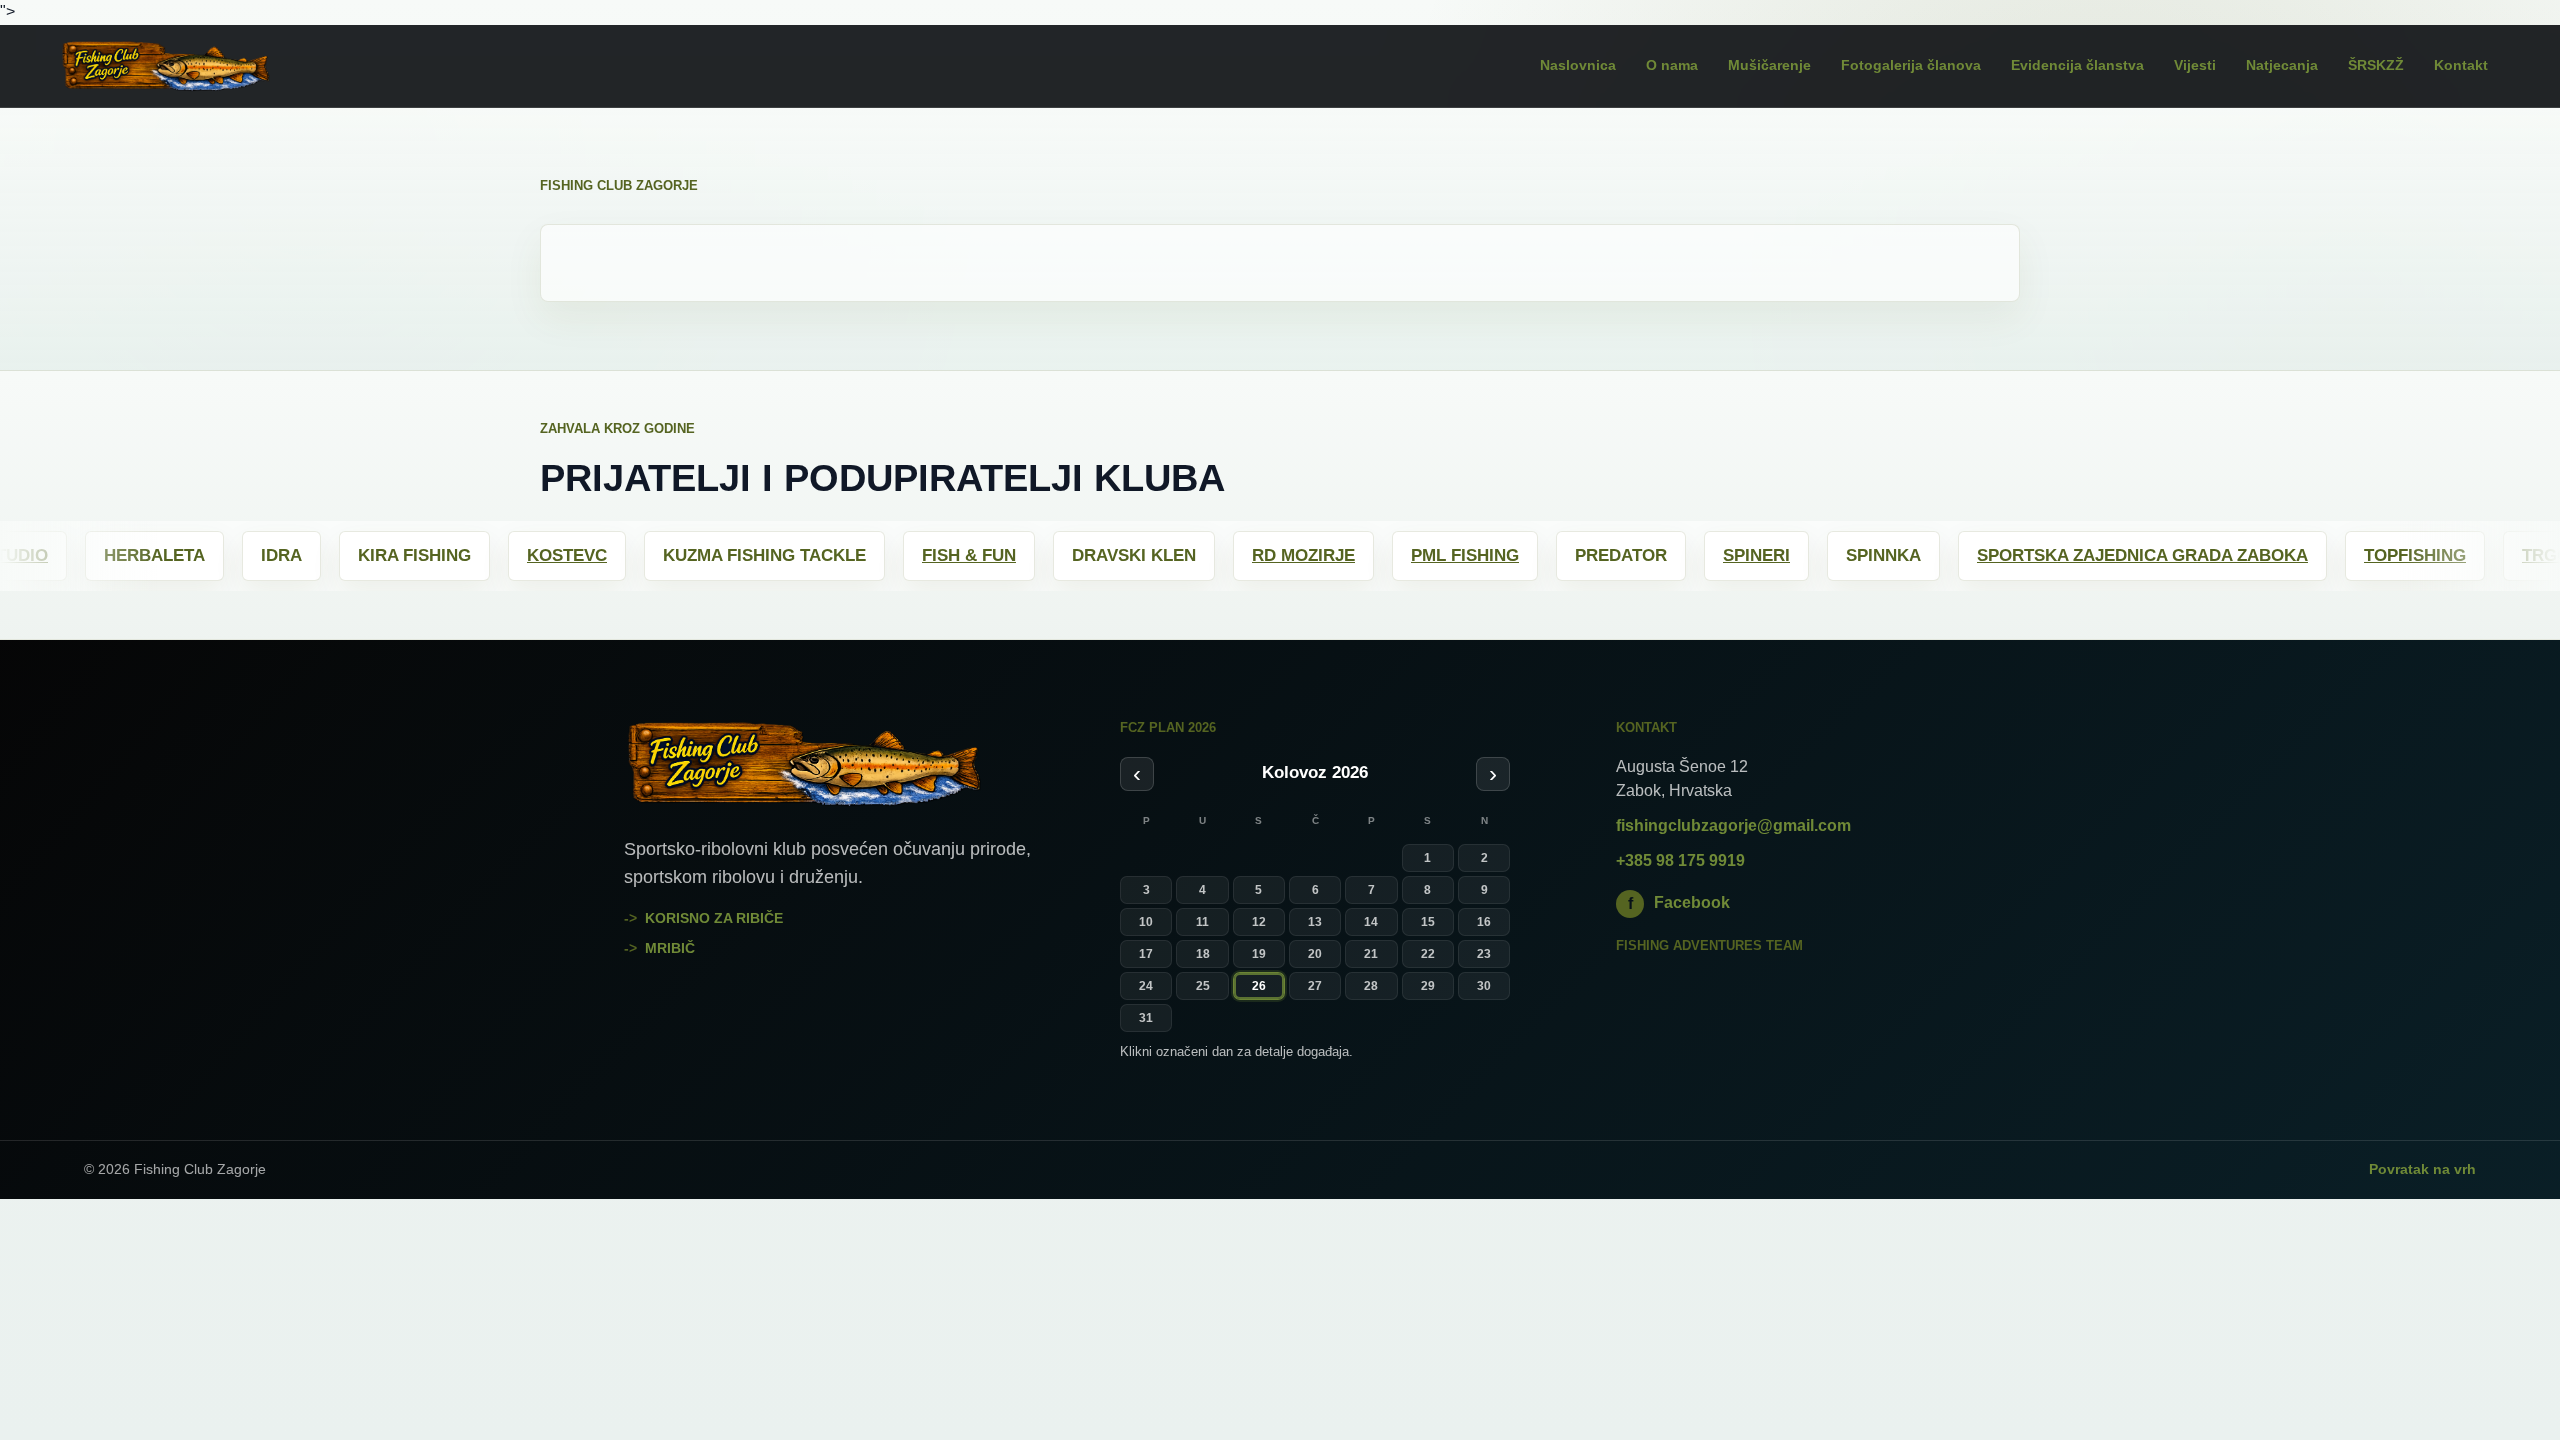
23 (1484, 954)
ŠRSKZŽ (2376, 65)
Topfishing (2298, 555)
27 (1315, 986)
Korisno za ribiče (714, 918)
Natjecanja (2282, 65)
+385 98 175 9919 (1680, 860)
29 (1428, 986)
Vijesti (2195, 65)
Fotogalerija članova (1911, 65)
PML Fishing (1348, 555)
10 (1146, 922)
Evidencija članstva (2077, 65)
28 (1371, 986)
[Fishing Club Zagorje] (195, 66)
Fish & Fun (852, 555)
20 (1315, 954)
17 (1146, 954)
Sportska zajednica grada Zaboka (2025, 555)
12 (1259, 922)
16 (1484, 922)
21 (1371, 954)
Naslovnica (1578, 65)
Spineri (1639, 555)
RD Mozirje (1186, 555)
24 (1146, 986)
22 (1428, 954)
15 (1428, 922)
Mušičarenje (1769, 65)
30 (1484, 986)
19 (1259, 954)
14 (1371, 922)
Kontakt (2461, 65)
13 (1315, 922)
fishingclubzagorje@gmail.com (1733, 825)
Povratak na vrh (2422, 1169)
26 (1259, 986)
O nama (1672, 65)
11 (1202, 922)
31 (1146, 1018)
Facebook (1679, 902)
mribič (670, 948)
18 (1203, 954)
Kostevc (450, 555)
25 (1203, 986)
